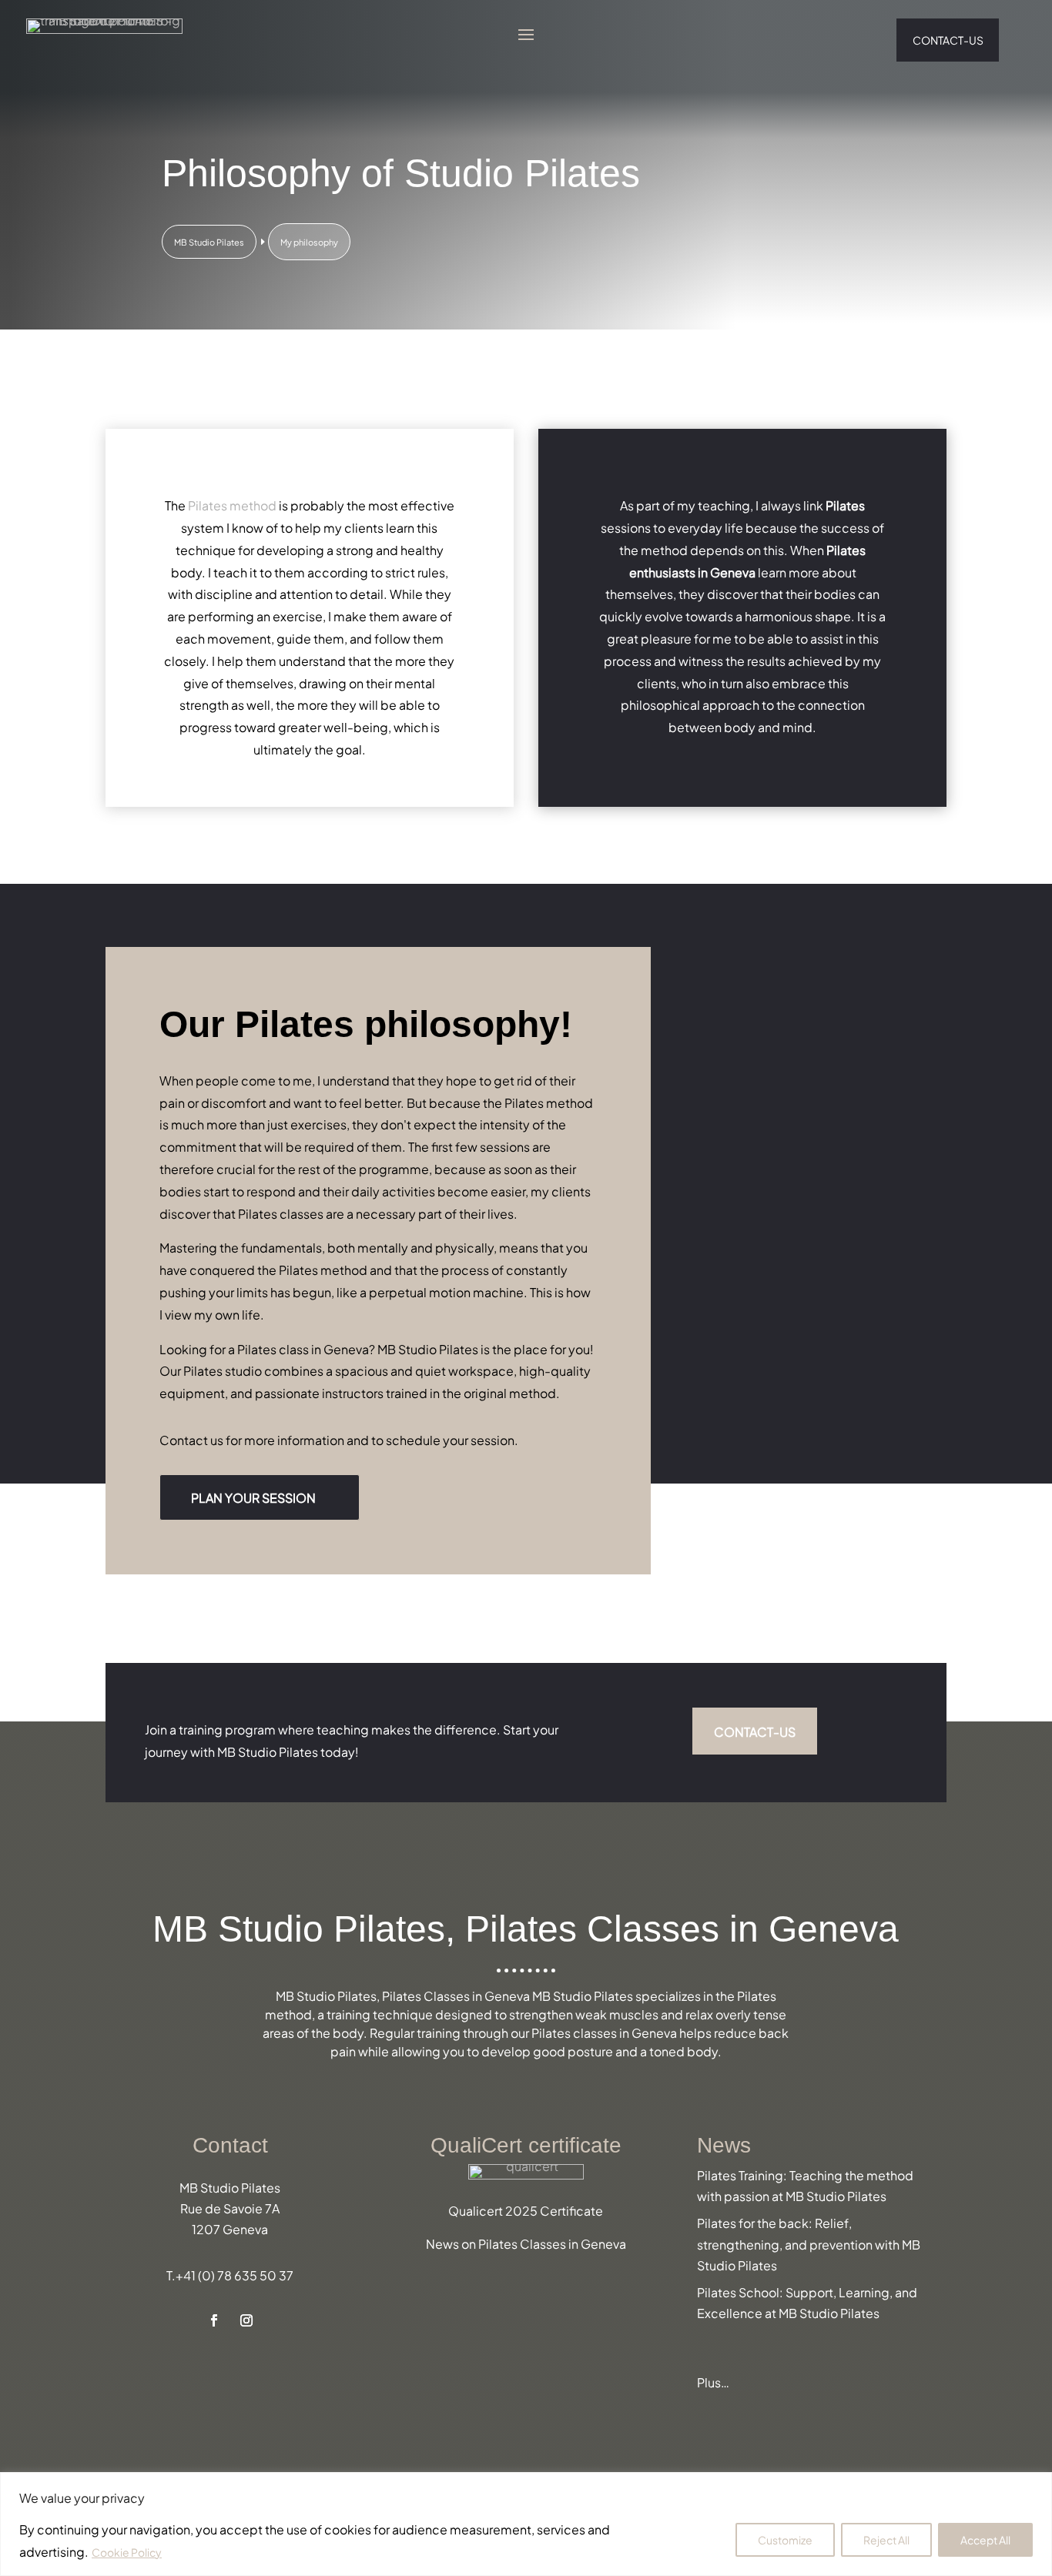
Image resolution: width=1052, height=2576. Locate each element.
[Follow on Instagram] (246, 2320)
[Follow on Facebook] (214, 2320)
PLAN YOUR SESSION (253, 1497)
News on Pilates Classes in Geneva (526, 2243)
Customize (785, 2539)
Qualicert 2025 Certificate (526, 2210)
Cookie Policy (127, 2552)
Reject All (886, 2539)
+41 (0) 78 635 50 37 (235, 2275)
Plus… (713, 2382)
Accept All (985, 2539)
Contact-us (948, 40)
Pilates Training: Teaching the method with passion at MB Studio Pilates (805, 2185)
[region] (526, 2524)
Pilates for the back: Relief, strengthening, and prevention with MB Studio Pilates (809, 2243)
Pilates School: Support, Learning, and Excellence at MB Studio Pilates (807, 2302)
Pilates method (232, 505)
